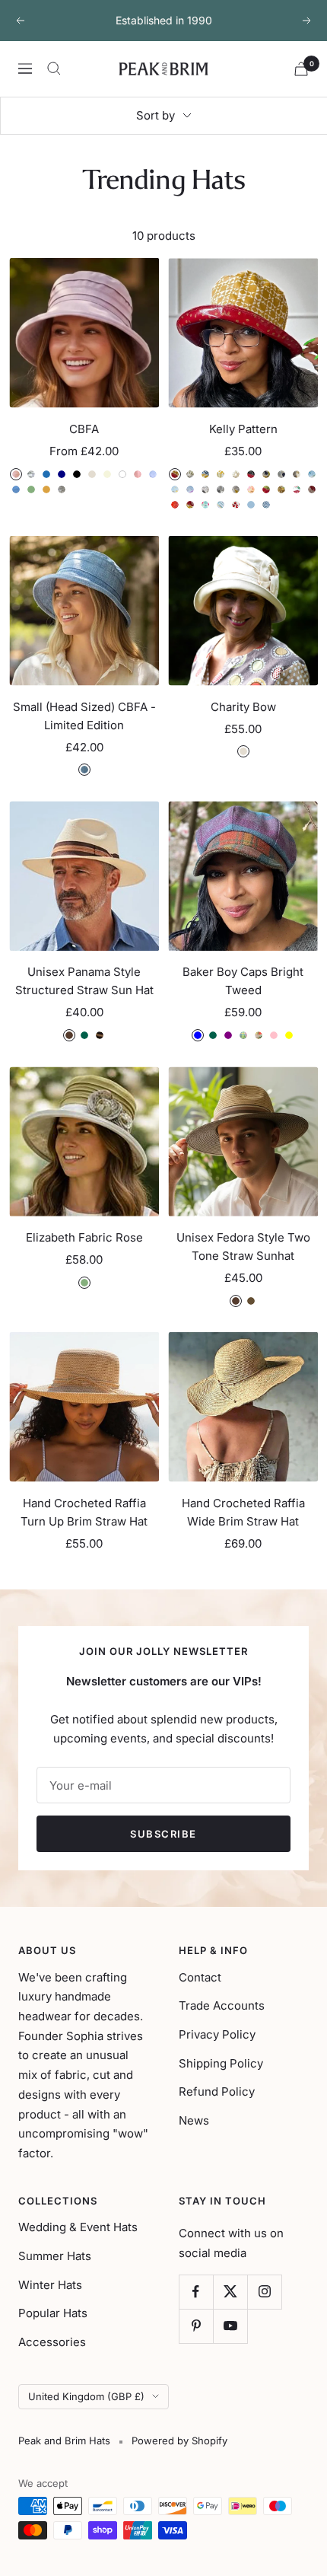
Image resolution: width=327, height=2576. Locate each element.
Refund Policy (217, 2091)
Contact (200, 1977)
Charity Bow (243, 707)
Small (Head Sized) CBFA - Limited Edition (84, 716)
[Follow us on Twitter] (230, 2292)
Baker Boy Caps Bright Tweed (243, 981)
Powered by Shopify (179, 2441)
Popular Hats (53, 2313)
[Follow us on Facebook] (196, 2292)
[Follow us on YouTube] (230, 2326)
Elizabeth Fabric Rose (84, 1237)
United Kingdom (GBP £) (86, 2396)
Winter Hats (50, 2285)
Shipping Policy (221, 2063)
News (194, 2120)
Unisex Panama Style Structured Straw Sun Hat (84, 981)
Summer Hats (55, 2256)
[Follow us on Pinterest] (196, 2326)
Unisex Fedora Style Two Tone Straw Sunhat (243, 1247)
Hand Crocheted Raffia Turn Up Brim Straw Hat (84, 1512)
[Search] (54, 69)
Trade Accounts (222, 2005)
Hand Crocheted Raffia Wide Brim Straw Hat (243, 1512)
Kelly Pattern (243, 429)
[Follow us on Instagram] (264, 2292)
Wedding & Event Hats (78, 2227)
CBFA (84, 429)
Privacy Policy (217, 2034)
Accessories (52, 2342)
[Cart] (301, 69)
